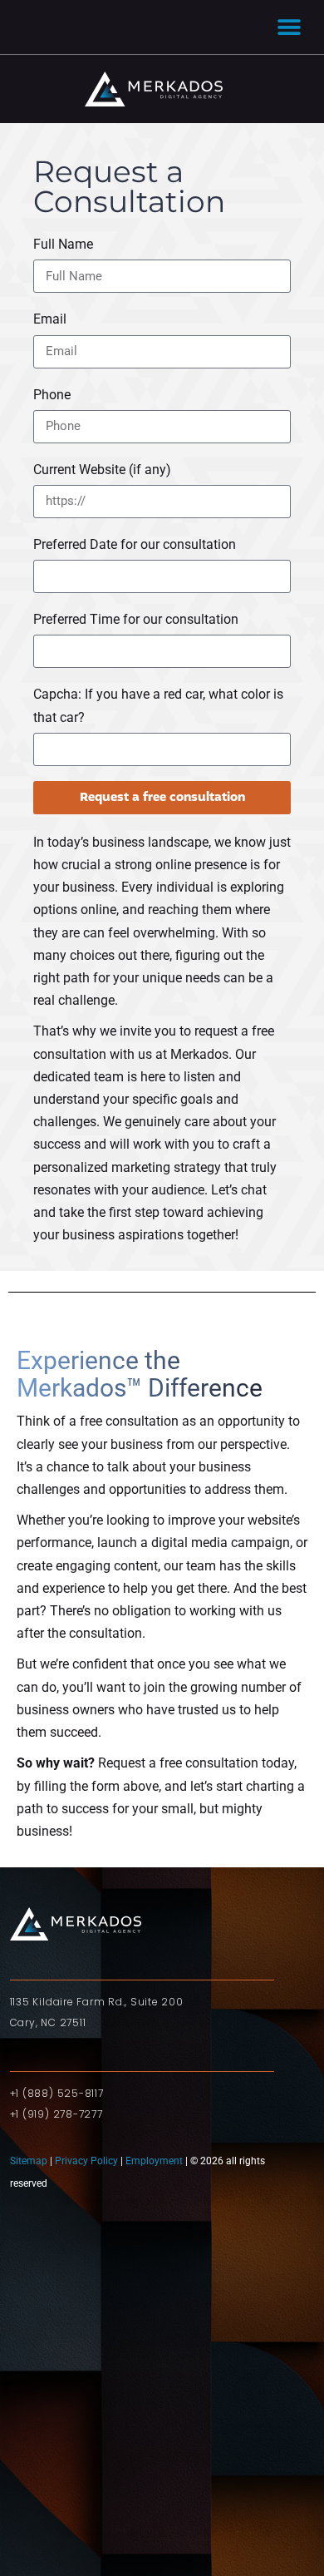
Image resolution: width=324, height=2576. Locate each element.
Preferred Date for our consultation (135, 544)
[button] (289, 27)
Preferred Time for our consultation (136, 619)
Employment (154, 2161)
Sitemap (30, 2161)
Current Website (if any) (102, 470)
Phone (52, 395)
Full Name (63, 244)
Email (50, 319)
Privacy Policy (86, 2161)
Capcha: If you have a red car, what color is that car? (158, 705)
